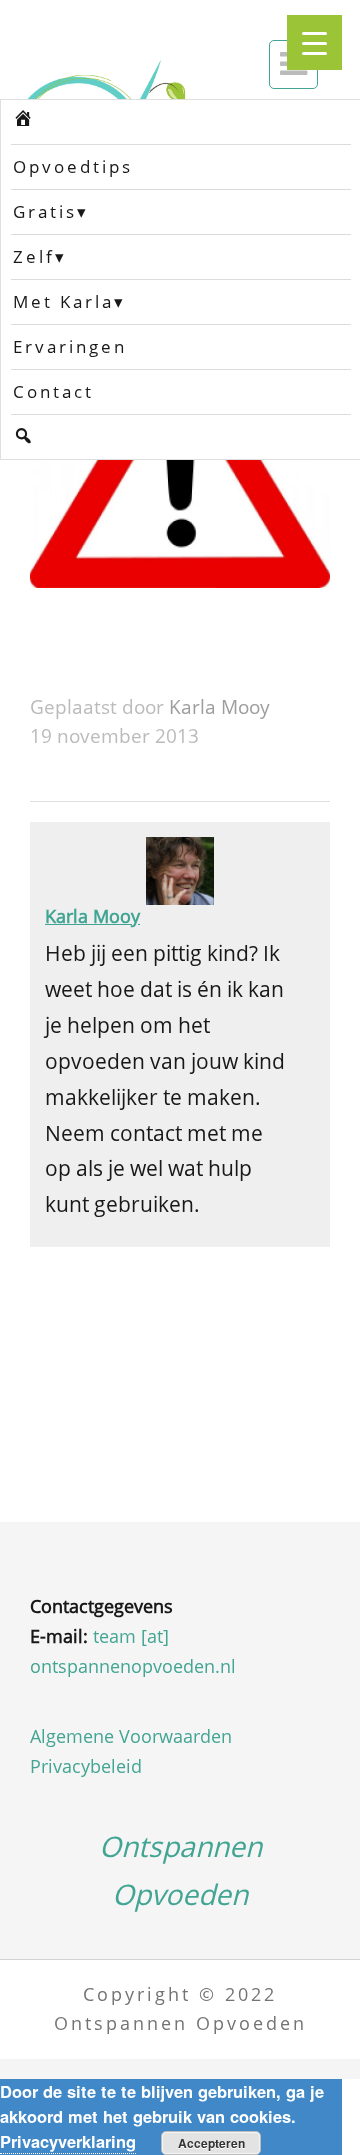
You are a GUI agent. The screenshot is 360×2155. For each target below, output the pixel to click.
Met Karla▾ (69, 301)
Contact (53, 391)
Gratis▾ (51, 211)
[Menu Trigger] (314, 42)
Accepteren (211, 2143)
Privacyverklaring (68, 2141)
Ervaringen (70, 346)
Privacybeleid (86, 1766)
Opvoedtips (73, 166)
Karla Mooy (219, 706)
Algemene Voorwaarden (131, 1736)
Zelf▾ (40, 256)
